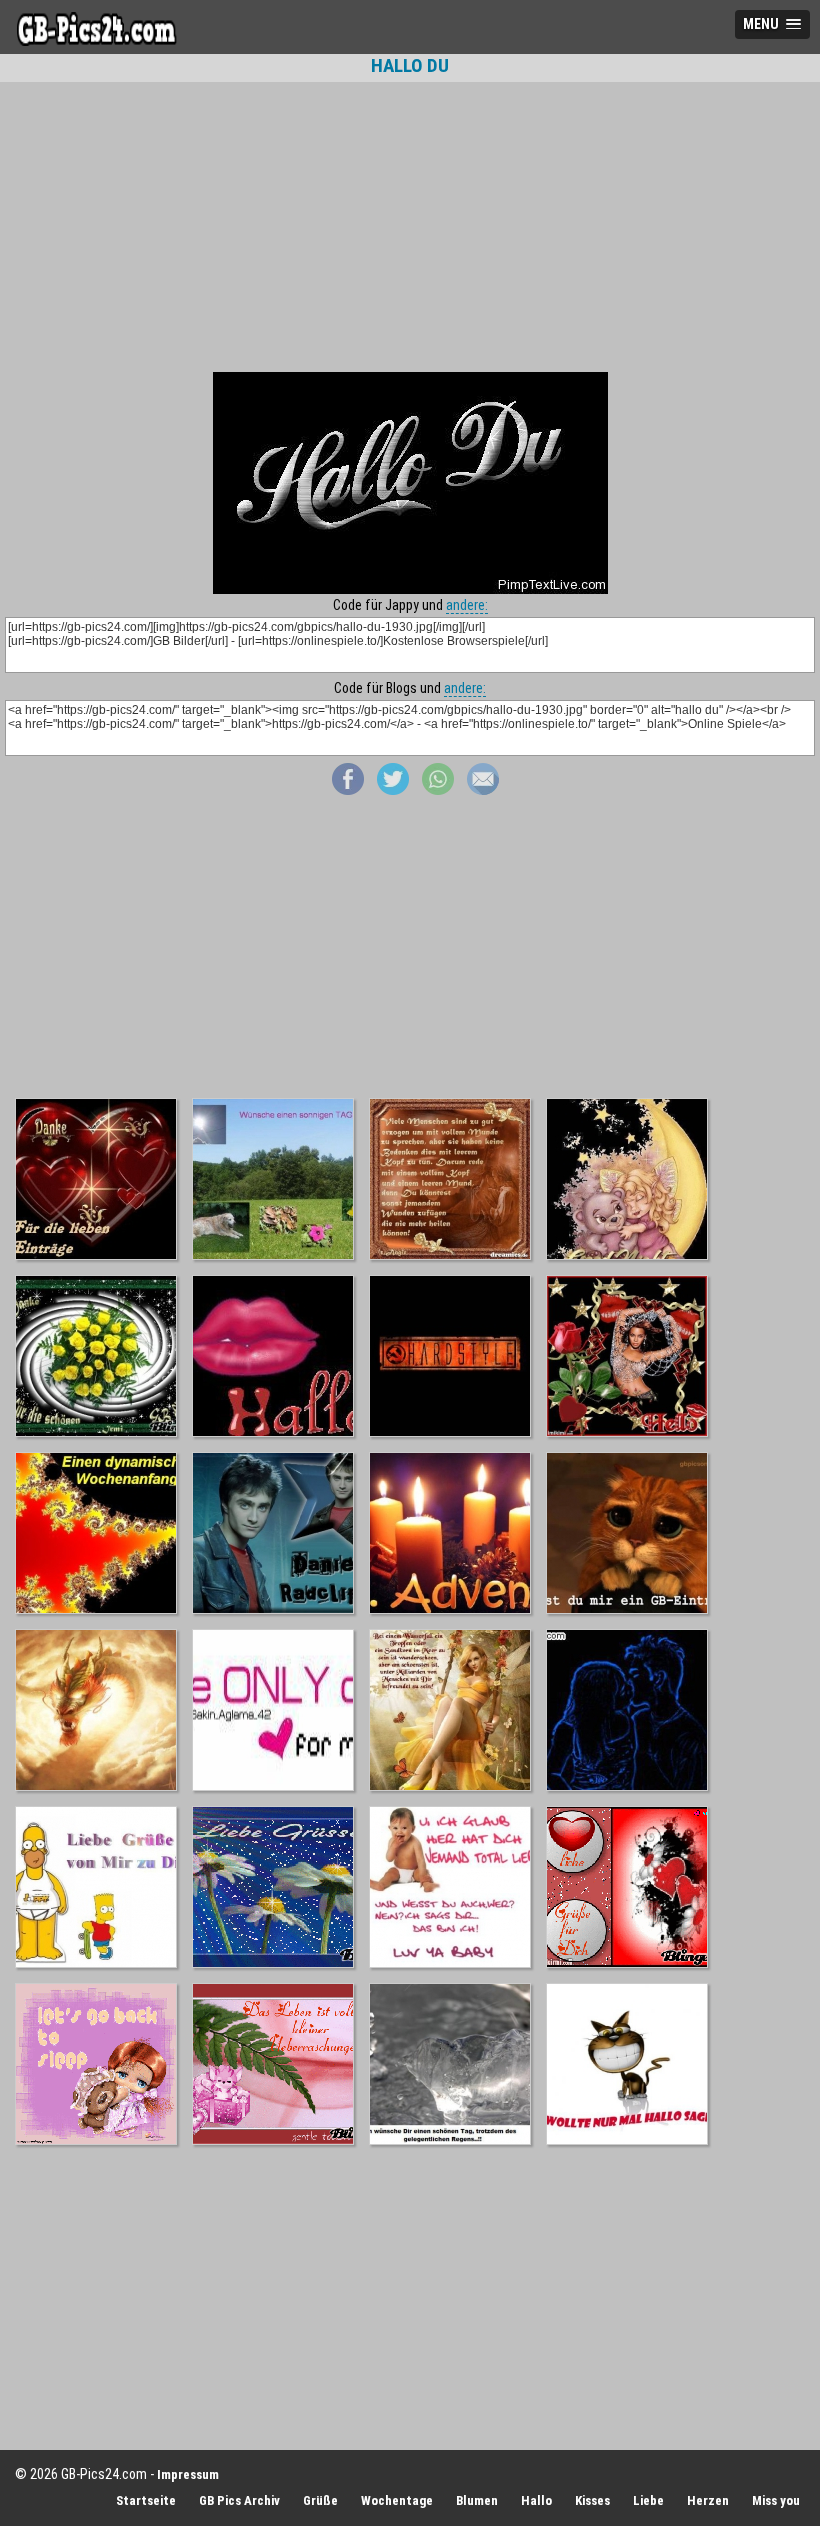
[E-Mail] (483, 790)
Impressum (188, 2474)
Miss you (776, 2500)
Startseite (146, 2500)
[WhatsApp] (438, 790)
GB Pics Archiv (239, 2500)
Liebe (648, 2500)
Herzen (708, 2500)
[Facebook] (348, 790)
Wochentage (397, 2500)
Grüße (320, 2500)
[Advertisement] (410, 227)
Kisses (592, 2500)
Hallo (536, 2500)
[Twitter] (393, 790)
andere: (467, 605)
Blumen (477, 2500)
